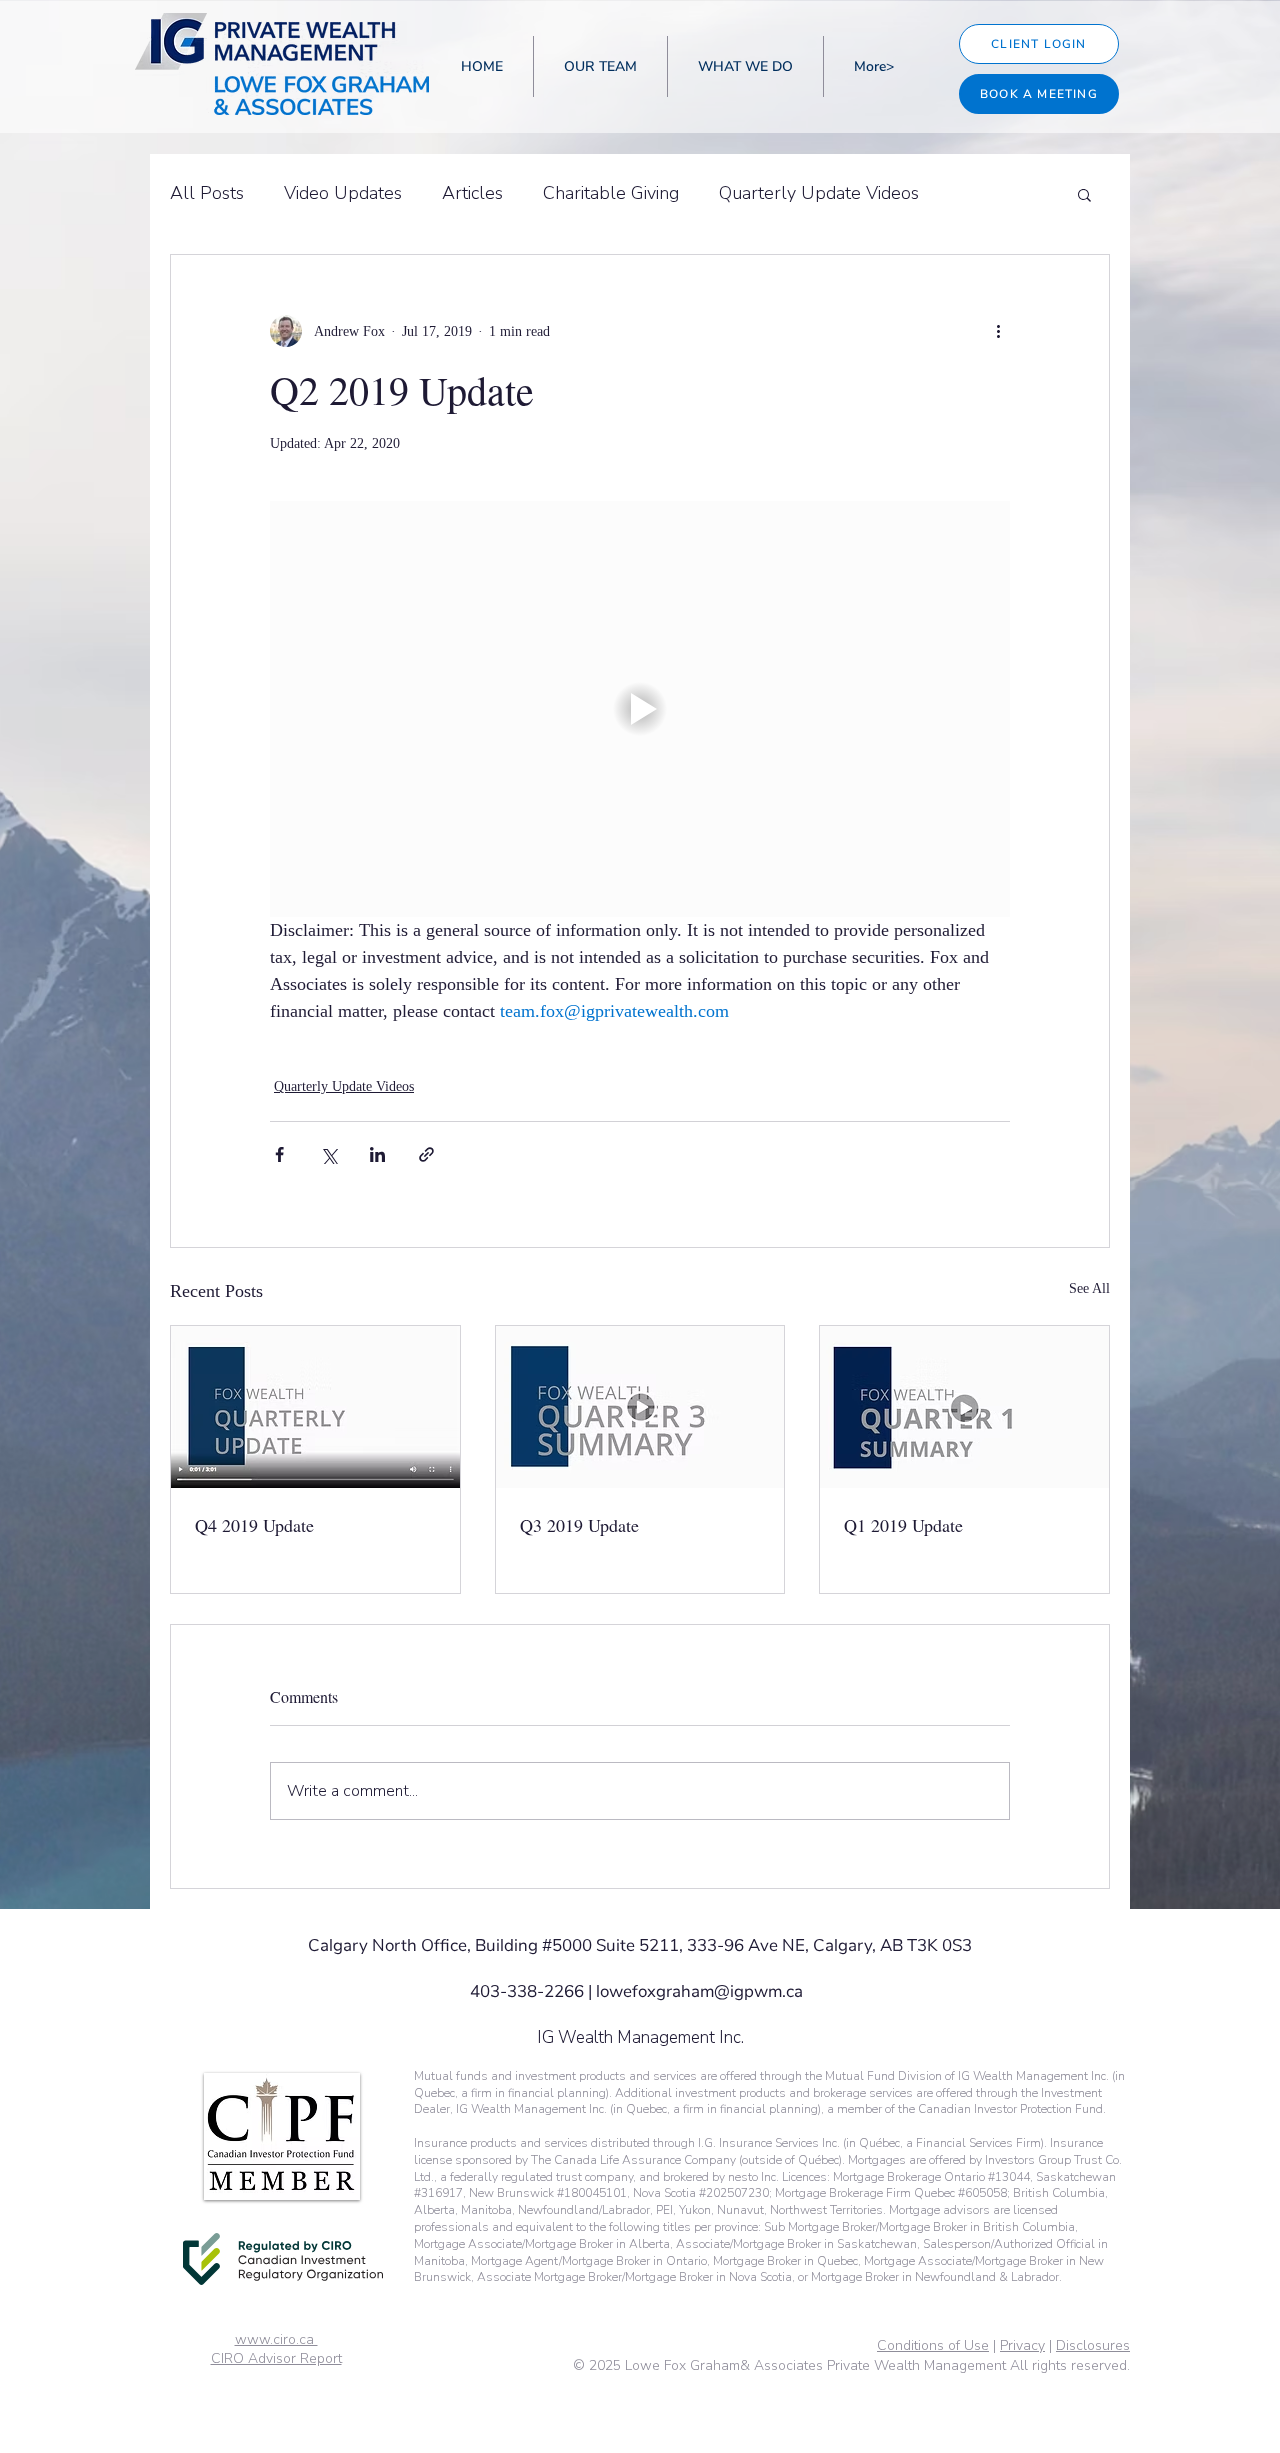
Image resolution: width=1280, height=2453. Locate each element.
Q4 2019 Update (254, 1525)
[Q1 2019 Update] (964, 1407)
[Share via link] (426, 1154)
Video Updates (343, 193)
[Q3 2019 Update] (640, 1407)
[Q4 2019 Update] (315, 1407)
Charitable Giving (611, 193)
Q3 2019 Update (579, 1525)
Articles (472, 193)
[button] (1084, 194)
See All (1089, 1288)
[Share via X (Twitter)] (328, 1154)
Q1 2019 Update (903, 1525)
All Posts (207, 193)
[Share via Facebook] (279, 1154)
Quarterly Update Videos (819, 193)
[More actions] (998, 331)
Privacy (1022, 2345)
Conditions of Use (933, 2345)
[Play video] (640, 709)
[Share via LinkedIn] (377, 1154)
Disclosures (1093, 2345)
